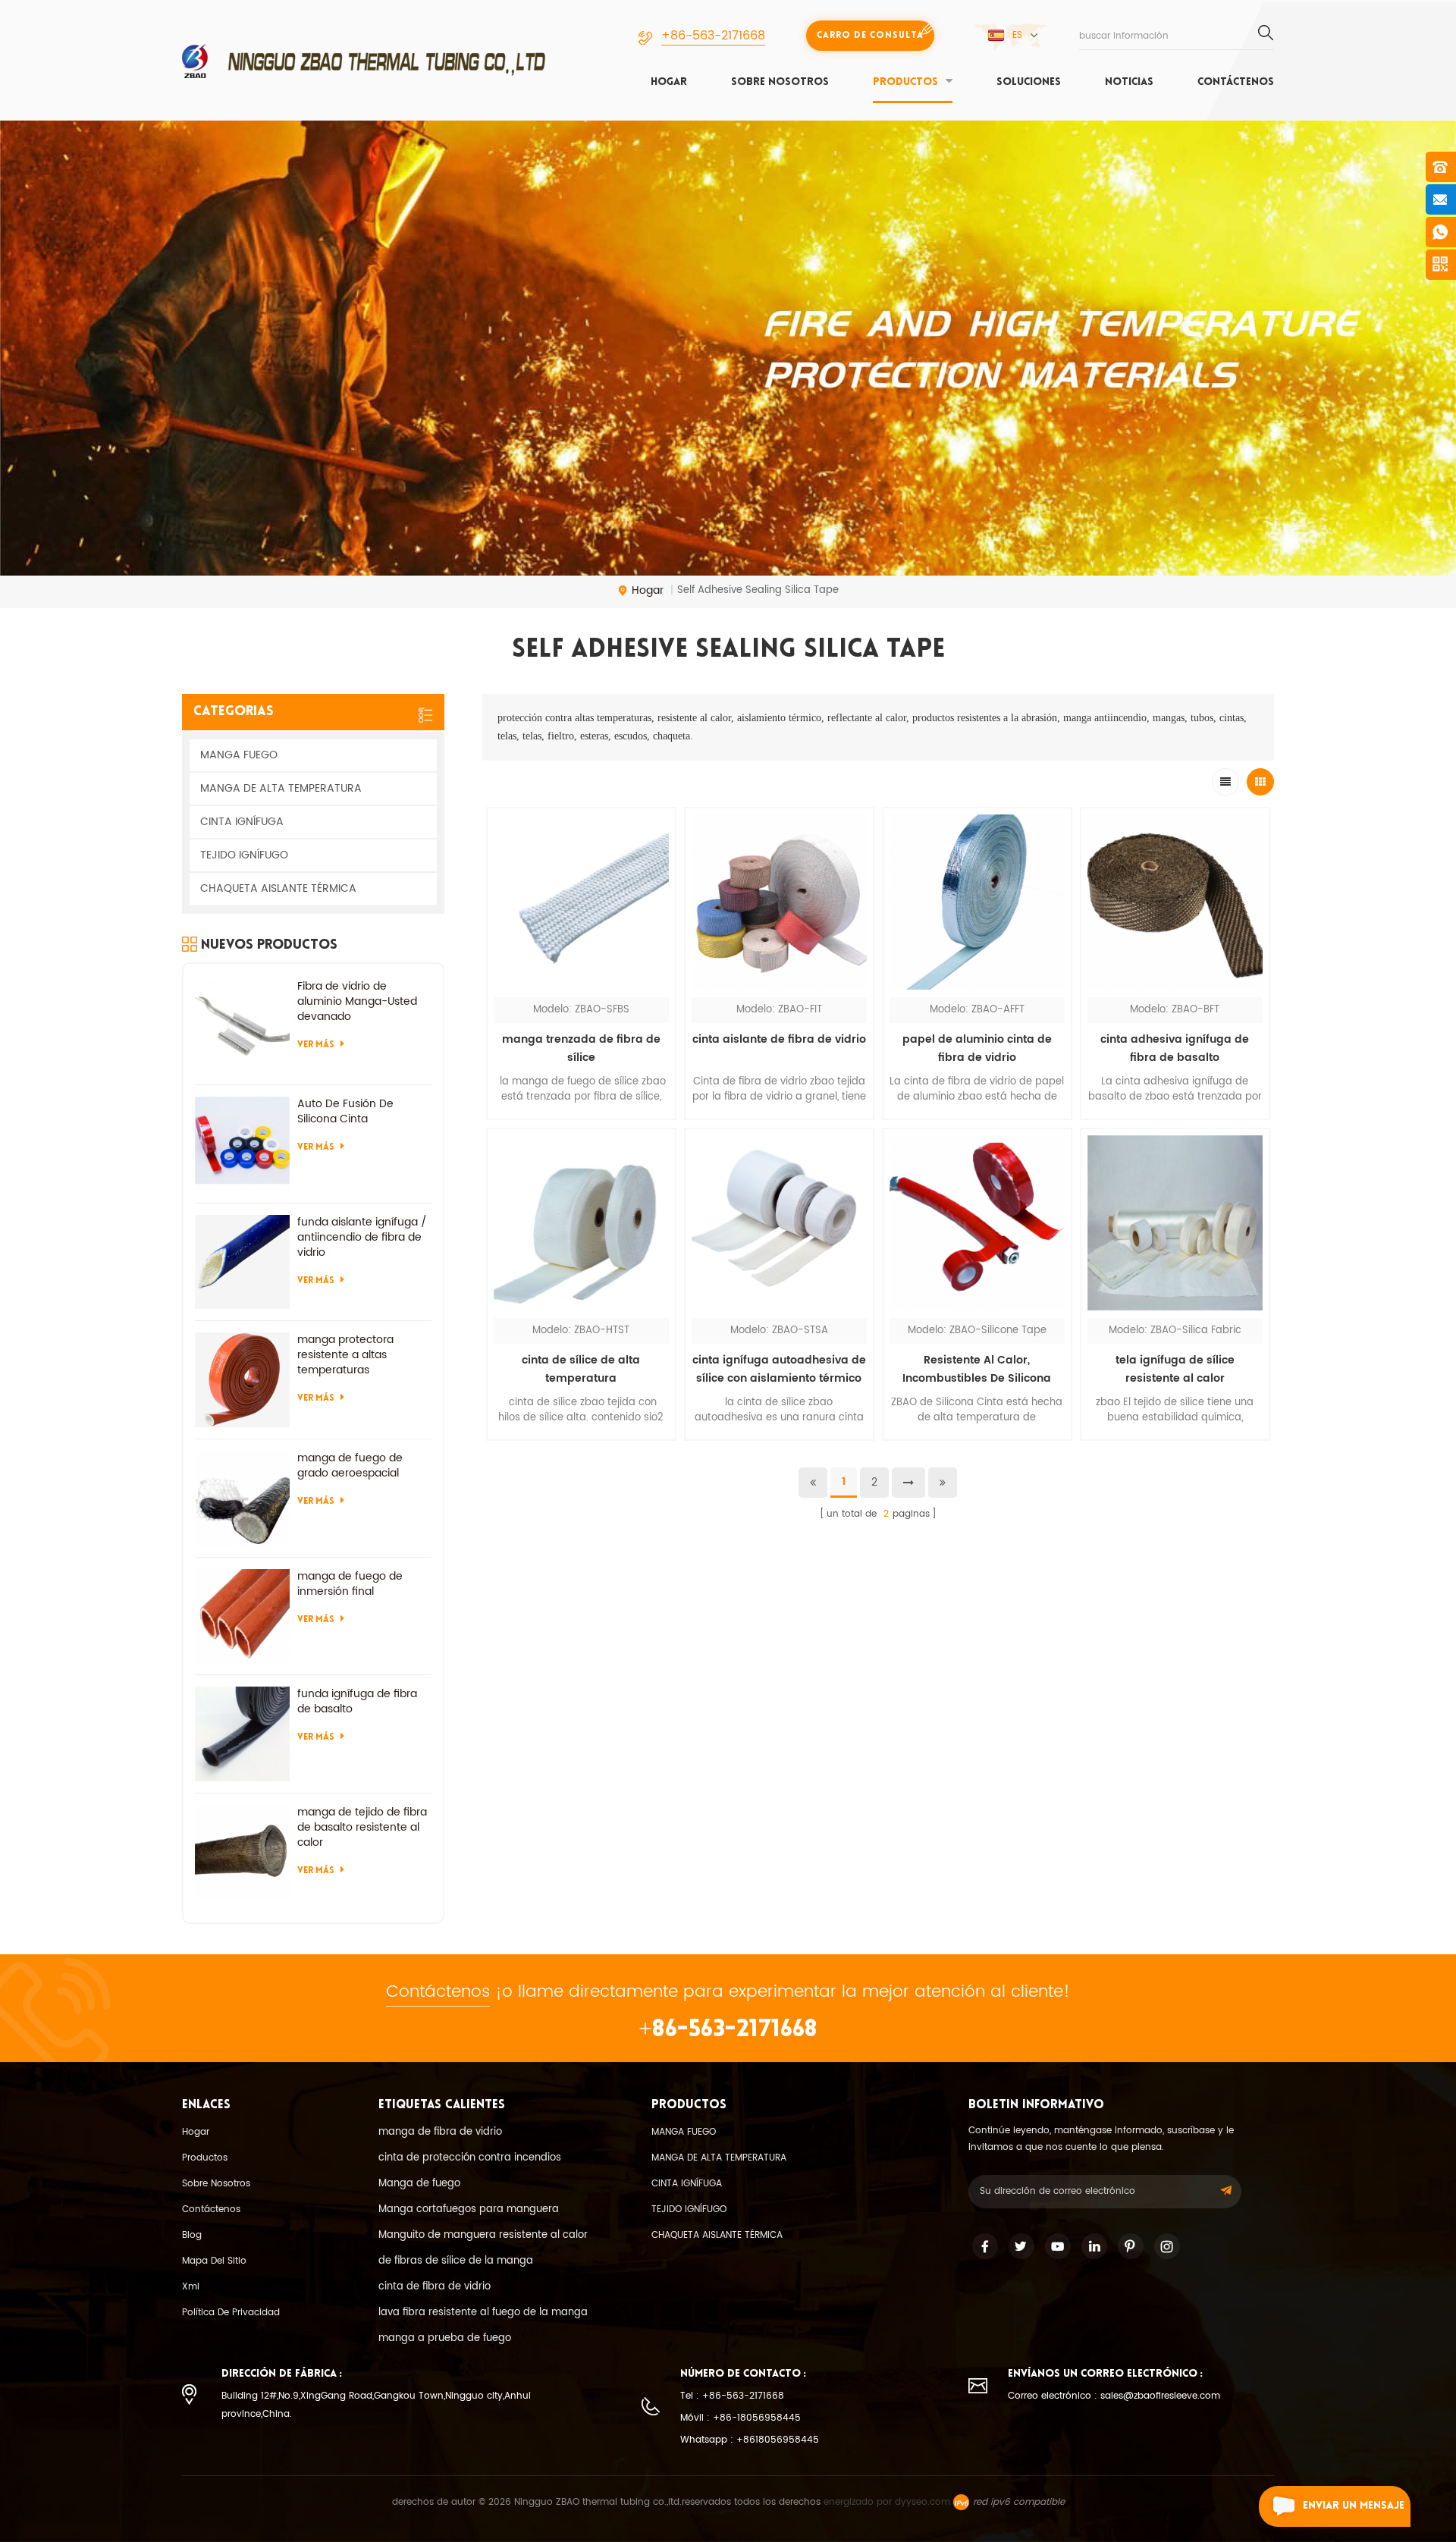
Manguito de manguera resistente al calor (483, 2235)
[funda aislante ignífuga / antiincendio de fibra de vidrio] (242, 1262)
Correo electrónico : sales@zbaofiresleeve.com (1114, 2396)
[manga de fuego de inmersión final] (242, 1616)
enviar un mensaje (1354, 2506)
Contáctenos (1236, 82)
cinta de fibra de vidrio (435, 2287)
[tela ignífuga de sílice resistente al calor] (1175, 1223)
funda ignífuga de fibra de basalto (357, 1702)
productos (905, 82)
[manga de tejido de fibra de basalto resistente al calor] (242, 1852)
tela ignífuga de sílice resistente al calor (1175, 1369)
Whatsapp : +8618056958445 (750, 2440)
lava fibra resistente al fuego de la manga (483, 2313)
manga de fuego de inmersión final (350, 1584)
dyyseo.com (923, 2502)
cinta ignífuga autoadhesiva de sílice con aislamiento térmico (779, 1369)
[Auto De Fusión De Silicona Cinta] (242, 1144)
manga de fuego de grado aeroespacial (350, 1466)
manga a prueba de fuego (445, 2338)
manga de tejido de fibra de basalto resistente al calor (362, 1828)
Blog (192, 2235)
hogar (669, 82)
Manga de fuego (419, 2184)
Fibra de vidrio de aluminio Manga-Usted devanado (357, 1002)
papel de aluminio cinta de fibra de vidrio (977, 1048)
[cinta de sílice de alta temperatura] (581, 1223)
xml (191, 2287)
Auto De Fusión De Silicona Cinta (345, 1112)
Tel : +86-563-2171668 (732, 2396)
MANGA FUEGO (239, 755)
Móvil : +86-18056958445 (741, 2418)
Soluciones (1029, 82)
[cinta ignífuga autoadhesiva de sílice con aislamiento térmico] (779, 1223)
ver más (581, 1450)
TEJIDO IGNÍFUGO (244, 855)
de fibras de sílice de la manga (456, 2261)
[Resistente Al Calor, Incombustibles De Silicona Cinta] (977, 1223)
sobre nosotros (780, 82)
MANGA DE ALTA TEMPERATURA (281, 788)
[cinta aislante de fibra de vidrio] (779, 902)
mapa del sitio (214, 2261)
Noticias (1129, 82)
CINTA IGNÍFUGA (242, 822)
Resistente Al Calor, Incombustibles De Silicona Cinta (977, 1370)
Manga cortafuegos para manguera (469, 2209)
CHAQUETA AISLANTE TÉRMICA (278, 888)
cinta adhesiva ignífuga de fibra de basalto (1175, 1048)
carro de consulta (870, 36)
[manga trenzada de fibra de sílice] (581, 902)
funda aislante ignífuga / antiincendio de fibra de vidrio (362, 1238)
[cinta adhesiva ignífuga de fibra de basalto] (1175, 902)
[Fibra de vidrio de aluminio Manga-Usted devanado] (242, 1026)
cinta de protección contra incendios (470, 2158)
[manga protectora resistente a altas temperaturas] (242, 1380)
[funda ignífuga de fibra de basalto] (242, 1734)
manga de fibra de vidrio (440, 2132)
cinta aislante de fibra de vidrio (779, 1039)
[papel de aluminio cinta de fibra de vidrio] (977, 902)
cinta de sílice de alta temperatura (581, 1369)
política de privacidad (231, 2313)
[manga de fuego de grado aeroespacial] (242, 1498)
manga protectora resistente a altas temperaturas (345, 1355)
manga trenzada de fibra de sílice (581, 1048)
